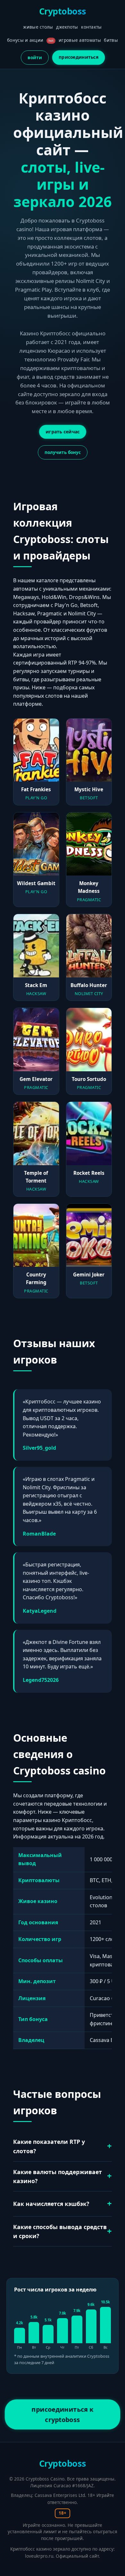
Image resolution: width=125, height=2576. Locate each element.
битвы (111, 40)
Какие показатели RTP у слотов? (49, 2146)
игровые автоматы (80, 40)
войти (35, 57)
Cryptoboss (63, 11)
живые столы (38, 27)
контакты (91, 27)
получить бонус (63, 452)
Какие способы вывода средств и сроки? (60, 2231)
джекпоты (67, 27)
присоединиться (79, 57)
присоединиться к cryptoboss (63, 2414)
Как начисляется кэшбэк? (51, 2204)
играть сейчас (63, 432)
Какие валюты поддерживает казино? (58, 2176)
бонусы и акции (30, 40)
